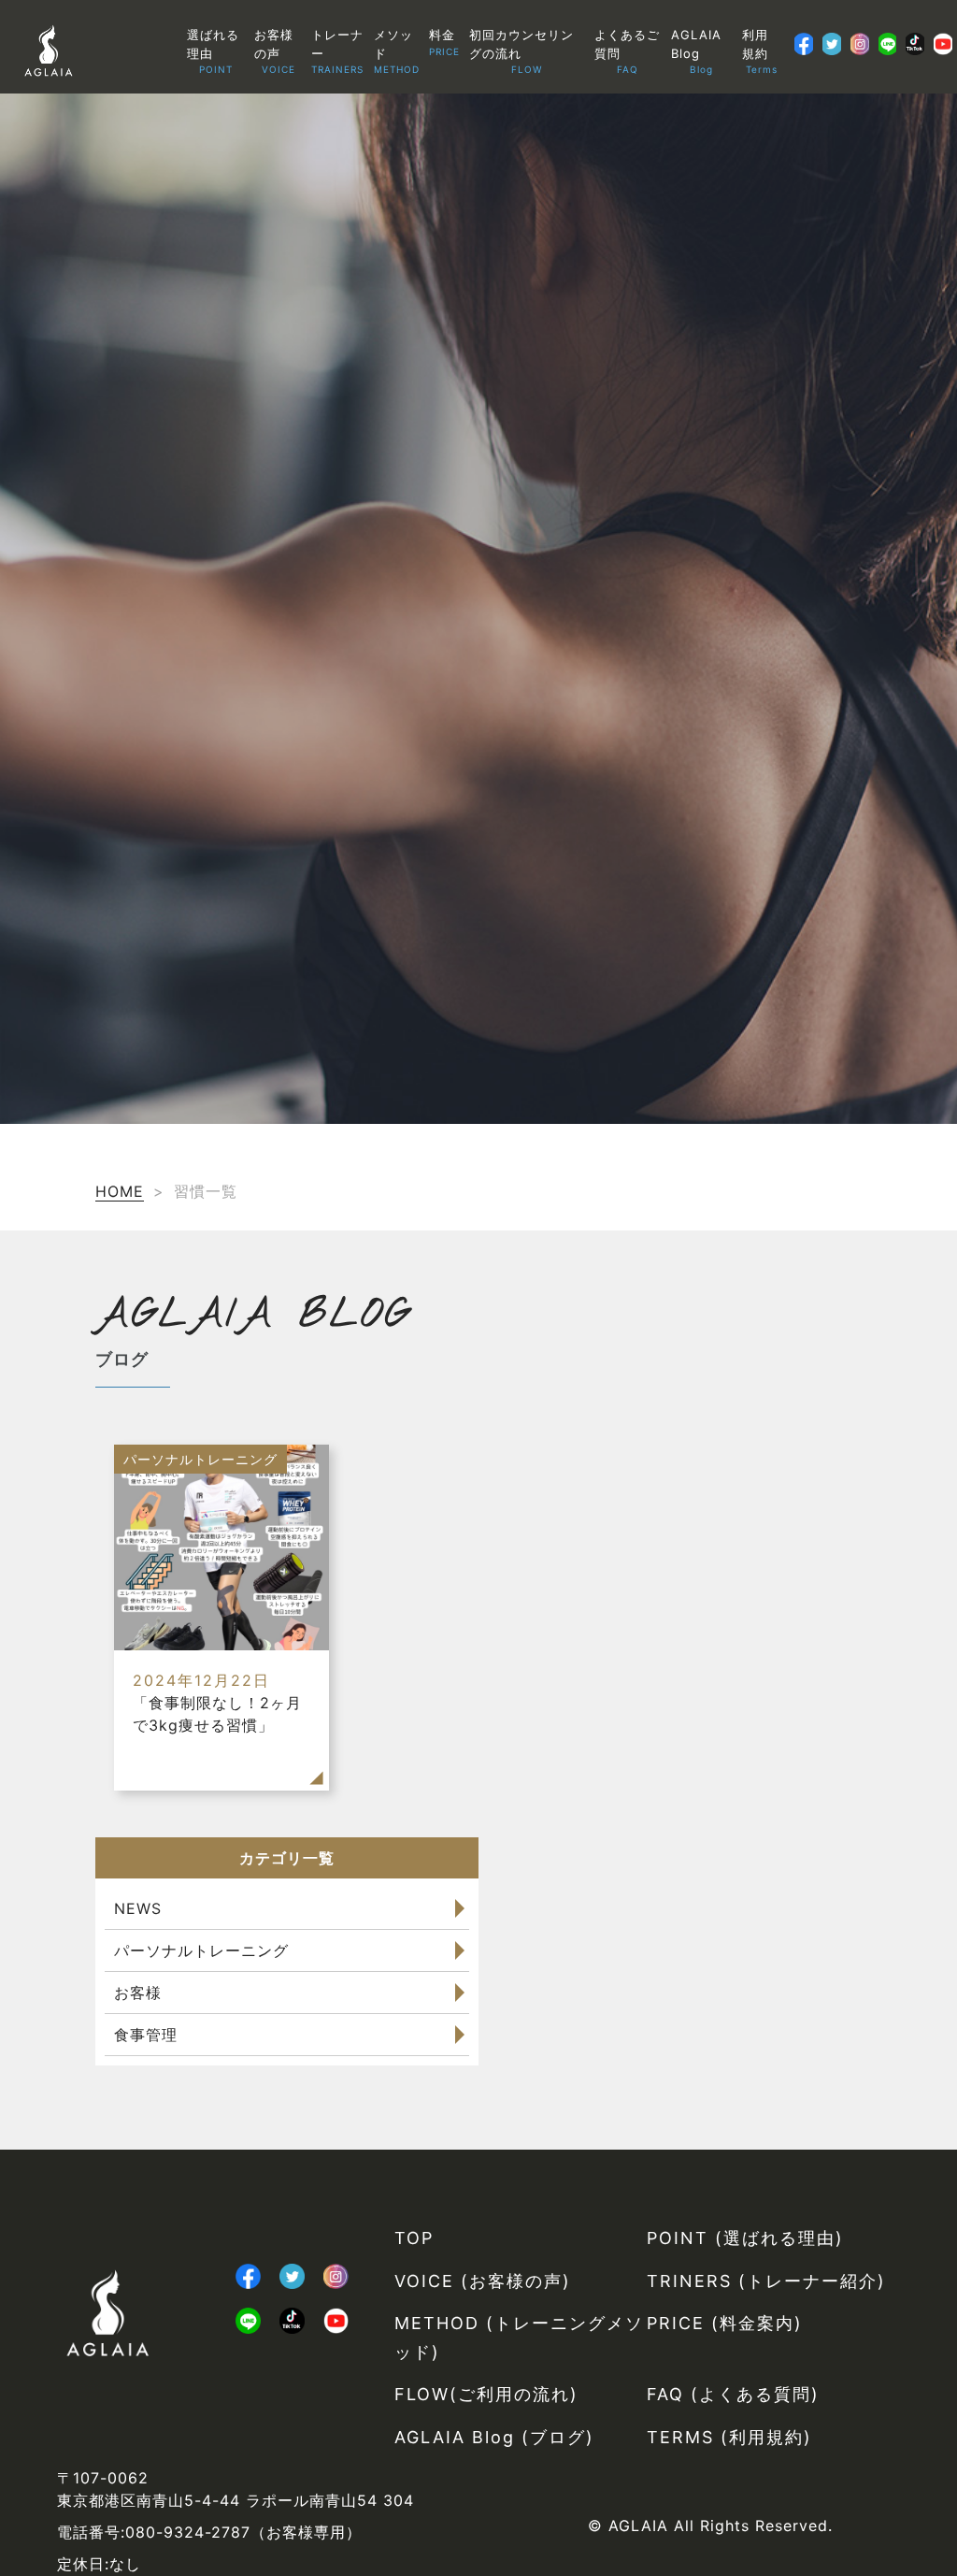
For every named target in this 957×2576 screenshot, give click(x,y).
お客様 (138, 1993)
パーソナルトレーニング (201, 1950)
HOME (120, 1191)
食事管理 (146, 2035)
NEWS (138, 1908)
